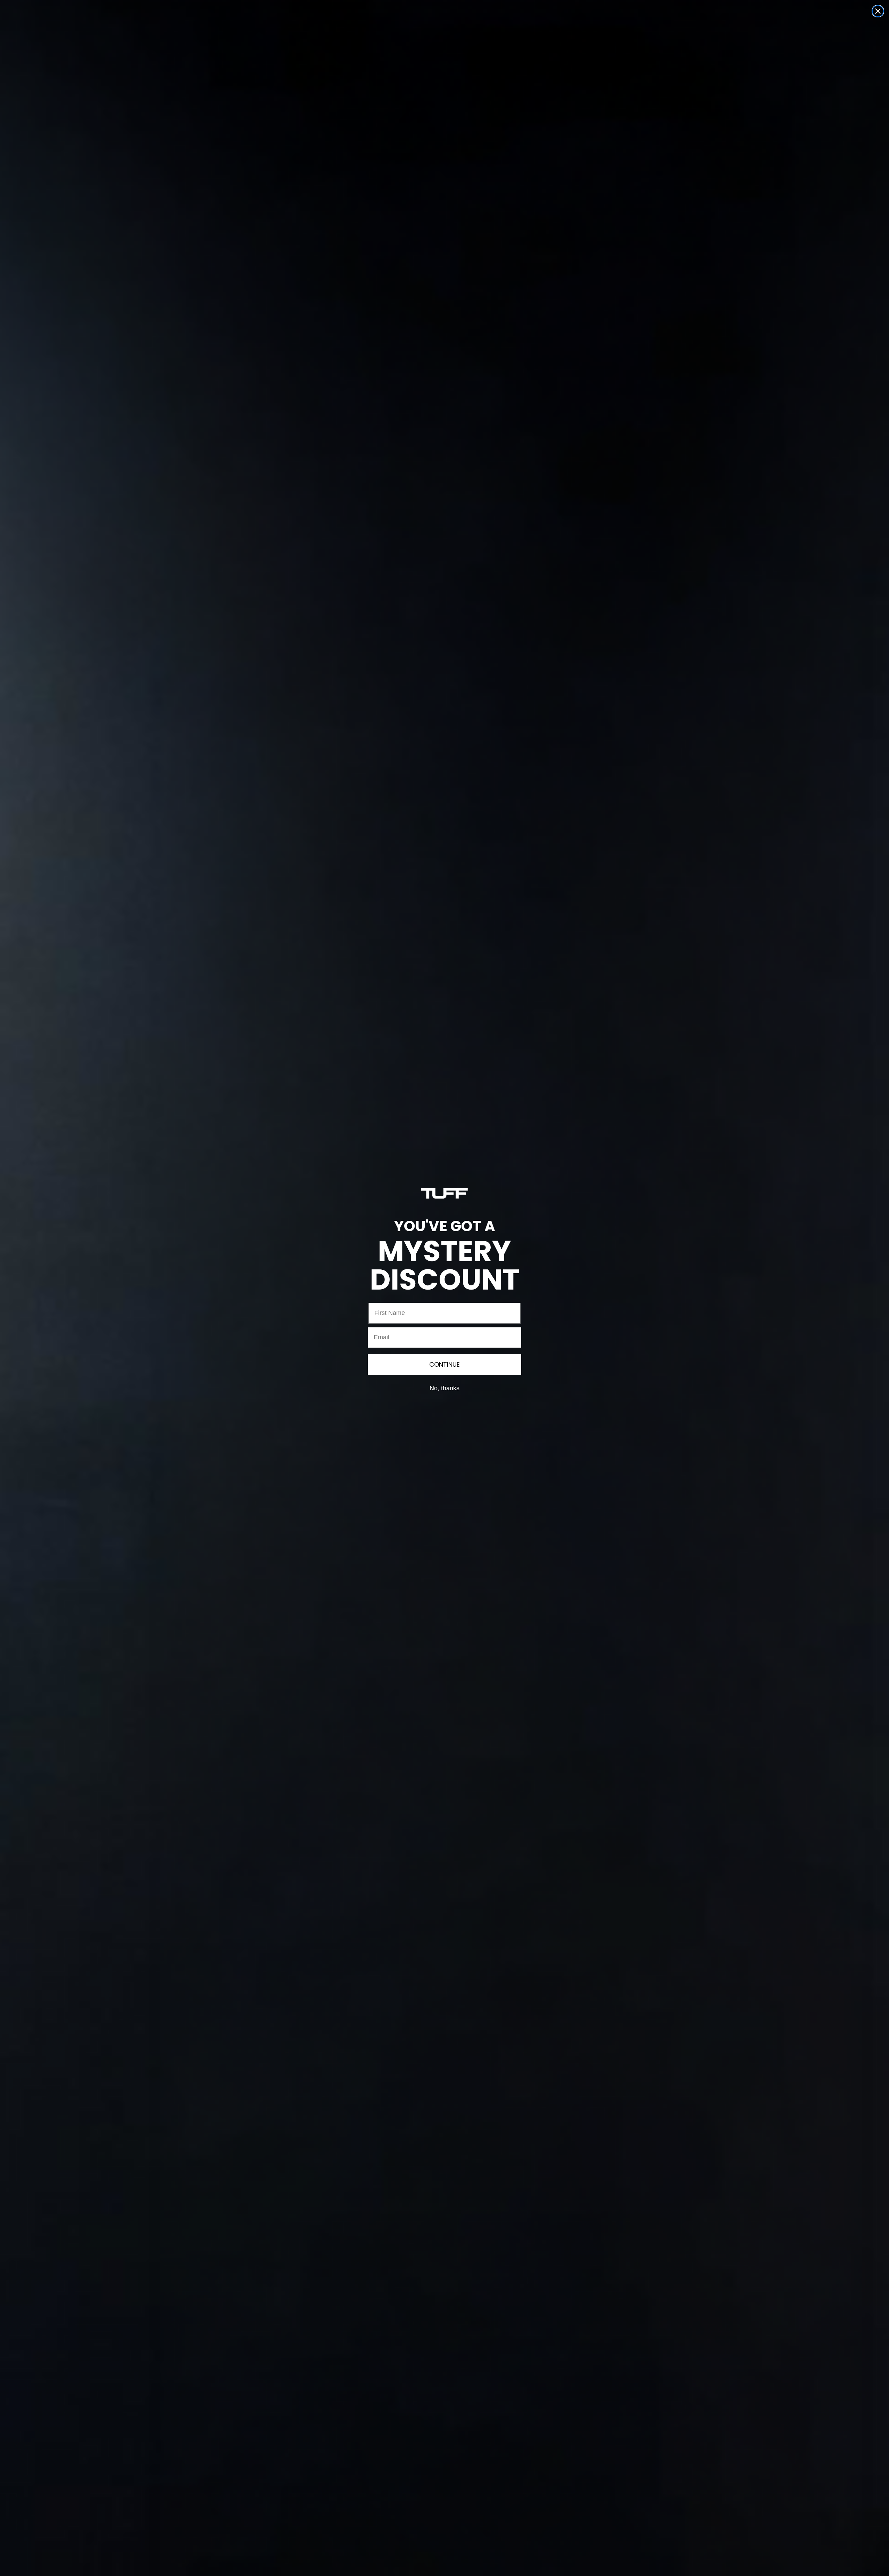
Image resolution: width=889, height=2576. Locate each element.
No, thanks (444, 1388)
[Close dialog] (878, 11)
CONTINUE (444, 1364)
